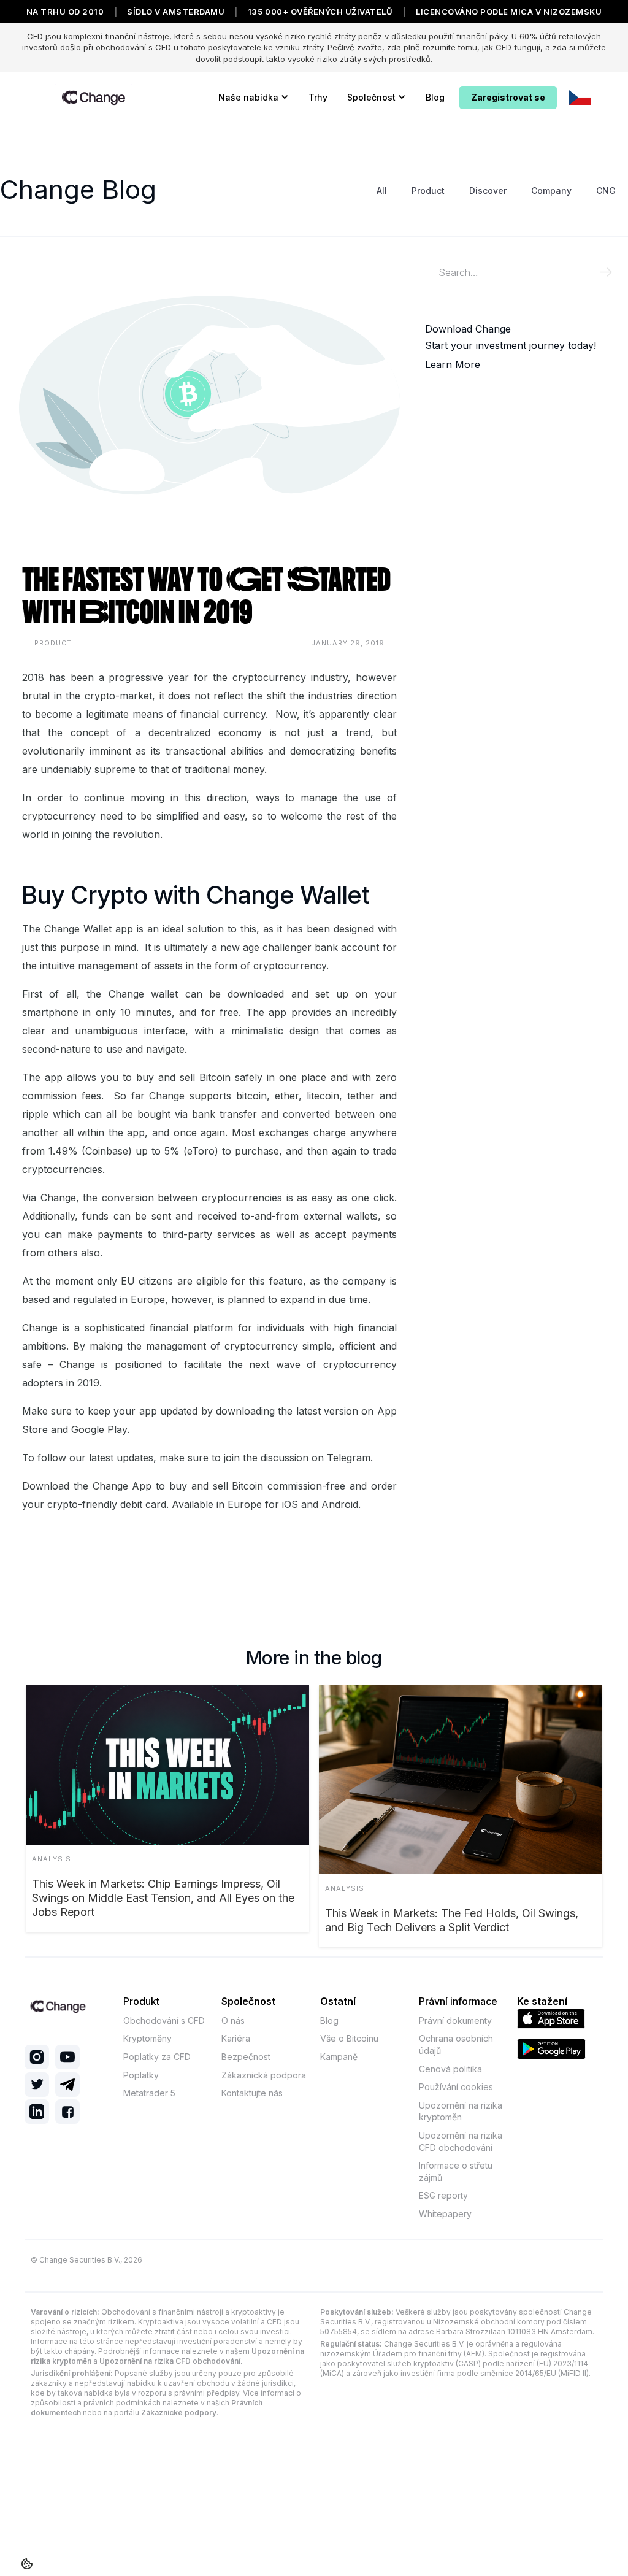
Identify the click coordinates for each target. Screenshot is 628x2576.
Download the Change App (87, 1486)
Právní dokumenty (455, 2020)
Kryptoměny (147, 2038)
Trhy (318, 97)
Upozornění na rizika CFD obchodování (461, 2141)
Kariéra (236, 2038)
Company (551, 190)
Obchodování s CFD (164, 2020)
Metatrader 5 (149, 2093)
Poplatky (141, 2075)
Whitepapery (445, 2214)
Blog (435, 97)
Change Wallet (78, 929)
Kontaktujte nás (252, 2093)
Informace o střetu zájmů (456, 2171)
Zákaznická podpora (264, 2075)
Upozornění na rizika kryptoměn (461, 2111)
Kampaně (339, 2057)
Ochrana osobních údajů (456, 2044)
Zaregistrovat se (508, 97)
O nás (233, 2020)
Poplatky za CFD (157, 2057)
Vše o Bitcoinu (349, 2038)
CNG (606, 190)
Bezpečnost (246, 2057)
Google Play (99, 1429)
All (382, 190)
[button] (254, 98)
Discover (488, 190)
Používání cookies (456, 2087)
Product (428, 190)
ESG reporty (443, 2195)
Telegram (349, 1458)
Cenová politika (450, 2069)
